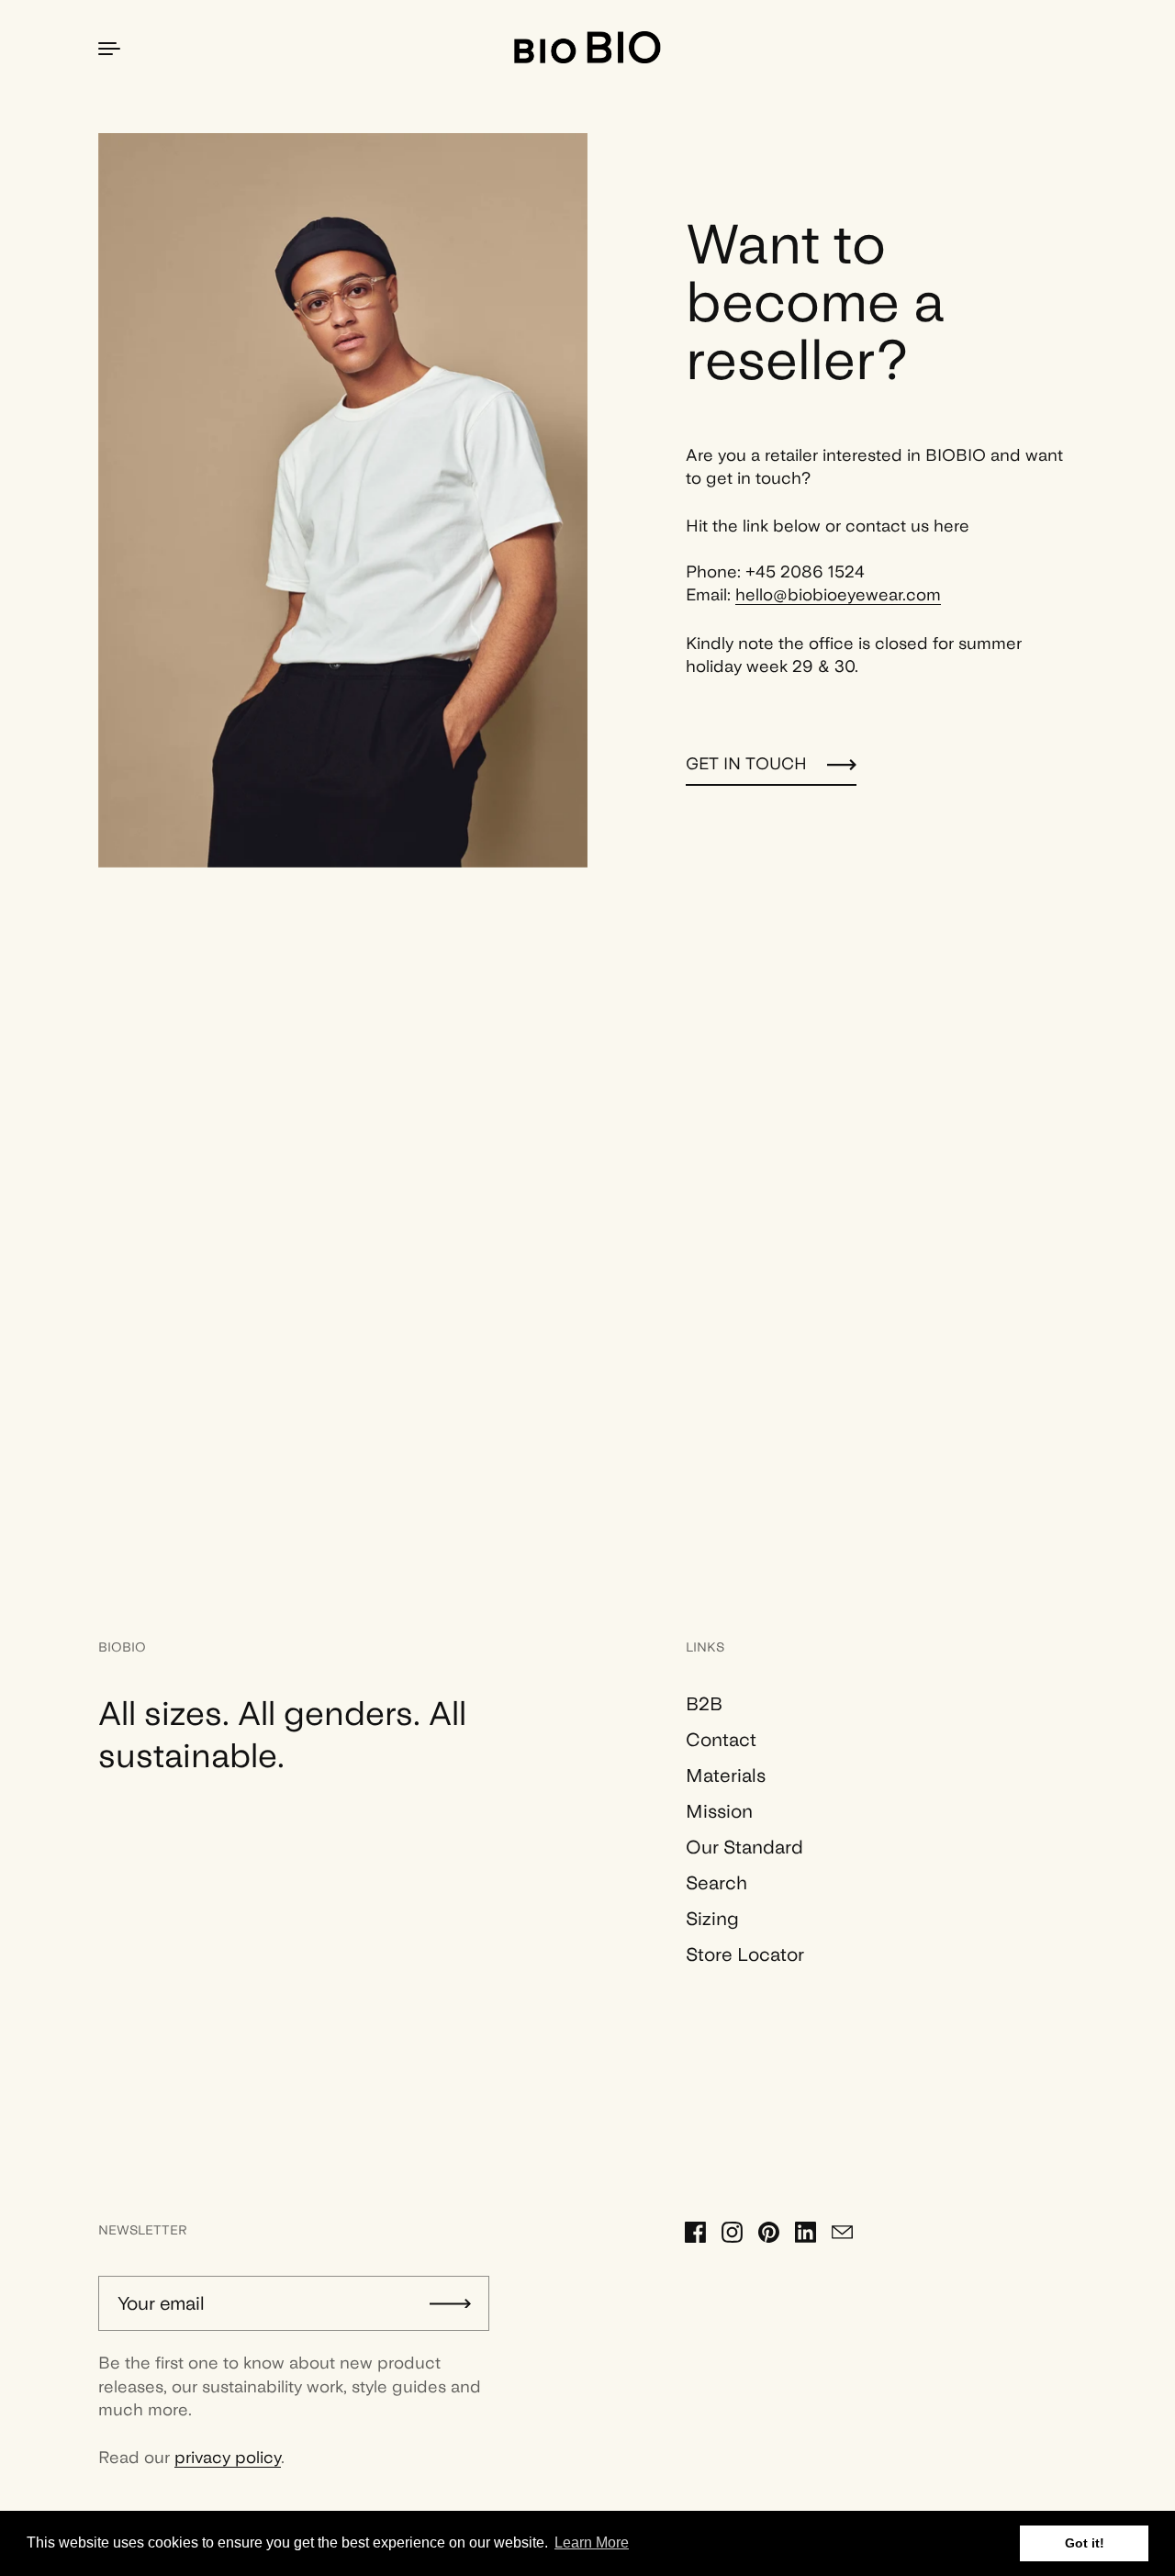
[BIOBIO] (587, 47)
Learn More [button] (592, 2542)
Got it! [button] (1085, 2543)
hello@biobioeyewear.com (838, 594)
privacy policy (228, 2457)
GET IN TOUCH (746, 763)
